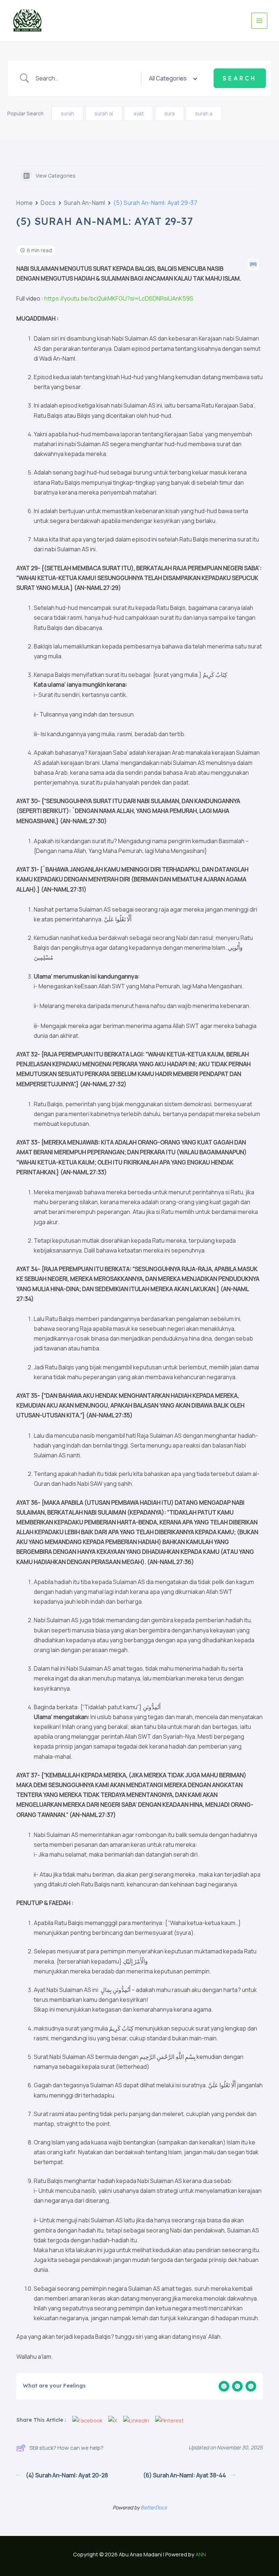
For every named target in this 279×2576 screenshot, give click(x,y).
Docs (48, 203)
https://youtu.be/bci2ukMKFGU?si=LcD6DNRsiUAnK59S (119, 298)
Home (25, 203)
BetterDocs (154, 2507)
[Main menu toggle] (259, 21)
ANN (201, 2554)
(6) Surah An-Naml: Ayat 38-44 (185, 2475)
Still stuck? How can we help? (66, 2448)
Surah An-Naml (85, 203)
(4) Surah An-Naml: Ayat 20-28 (67, 2475)
